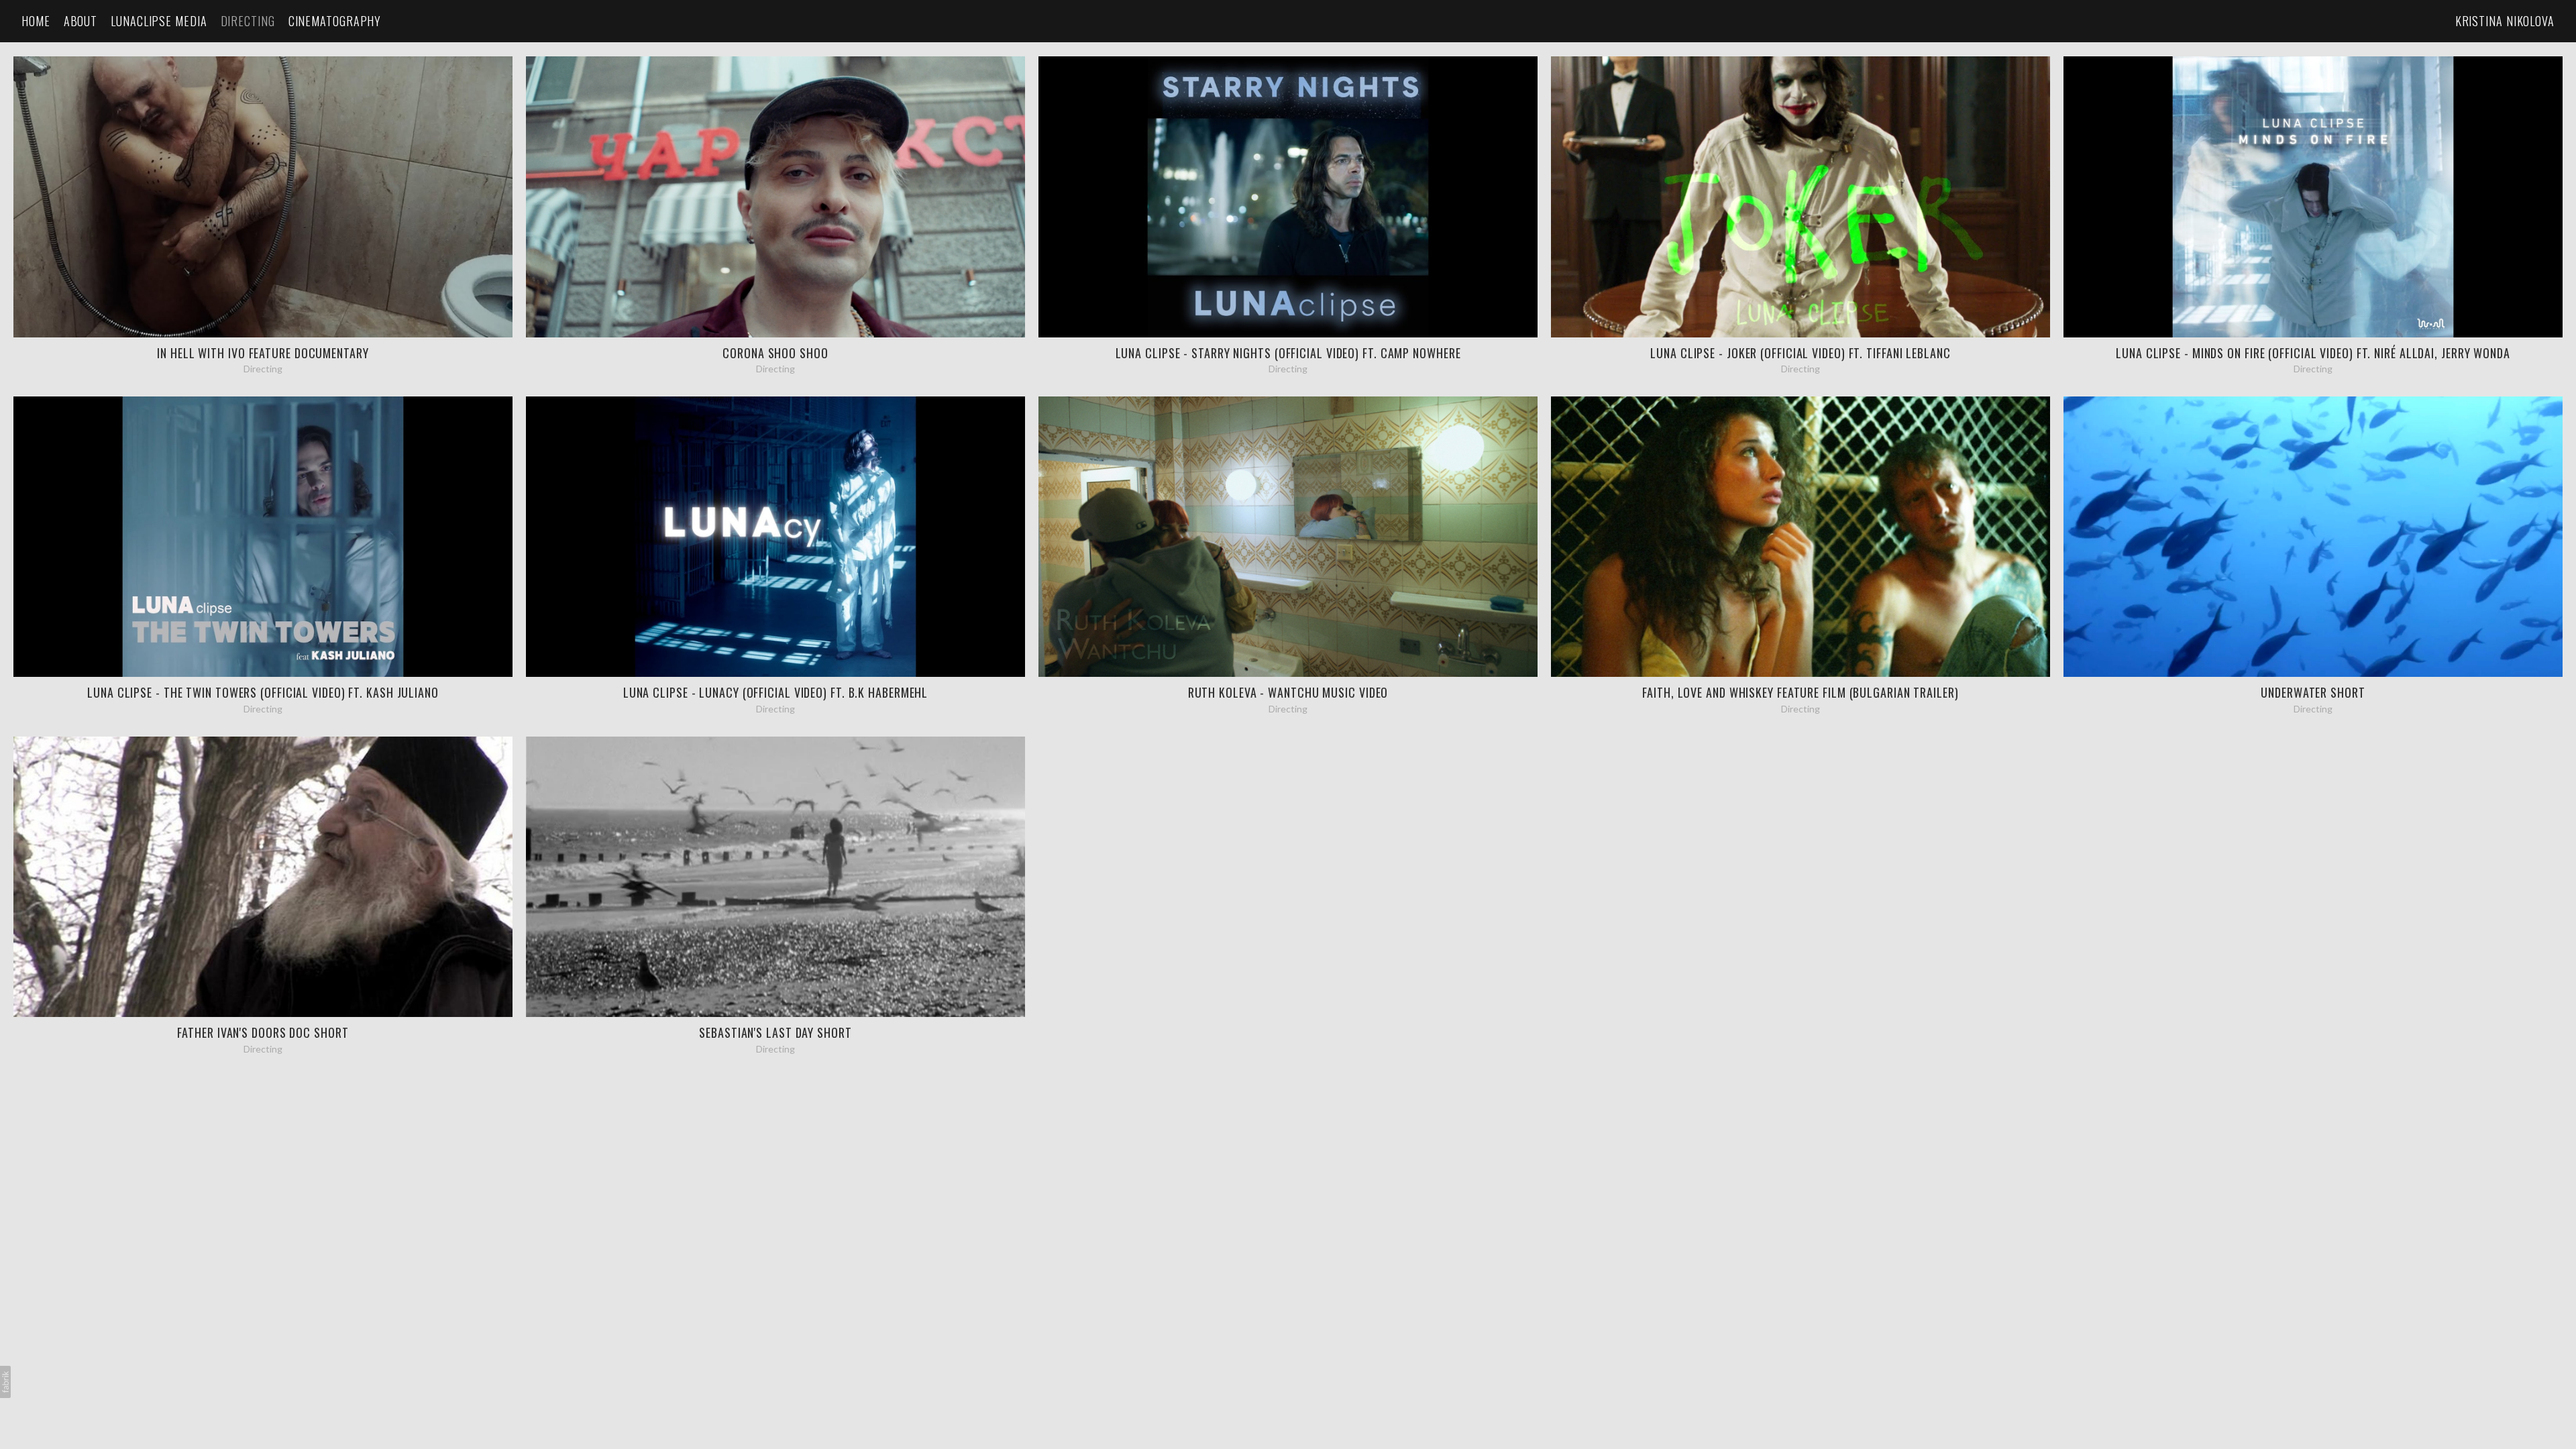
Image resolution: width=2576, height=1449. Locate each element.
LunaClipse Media (159, 21)
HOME (36, 21)
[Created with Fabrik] (5, 1382)
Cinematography (335, 21)
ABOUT (81, 21)
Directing (248, 21)
